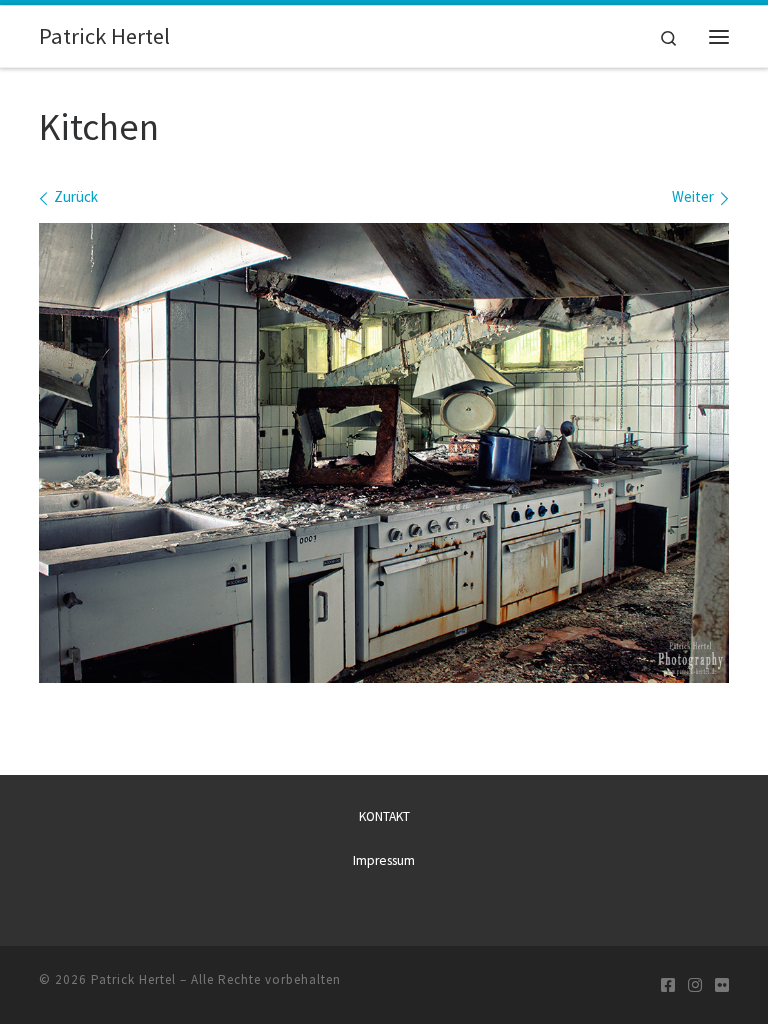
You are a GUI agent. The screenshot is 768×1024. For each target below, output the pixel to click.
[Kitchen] (384, 453)
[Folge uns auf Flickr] (722, 985)
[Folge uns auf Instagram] (695, 985)
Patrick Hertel (133, 979)
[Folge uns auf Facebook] (668, 985)
